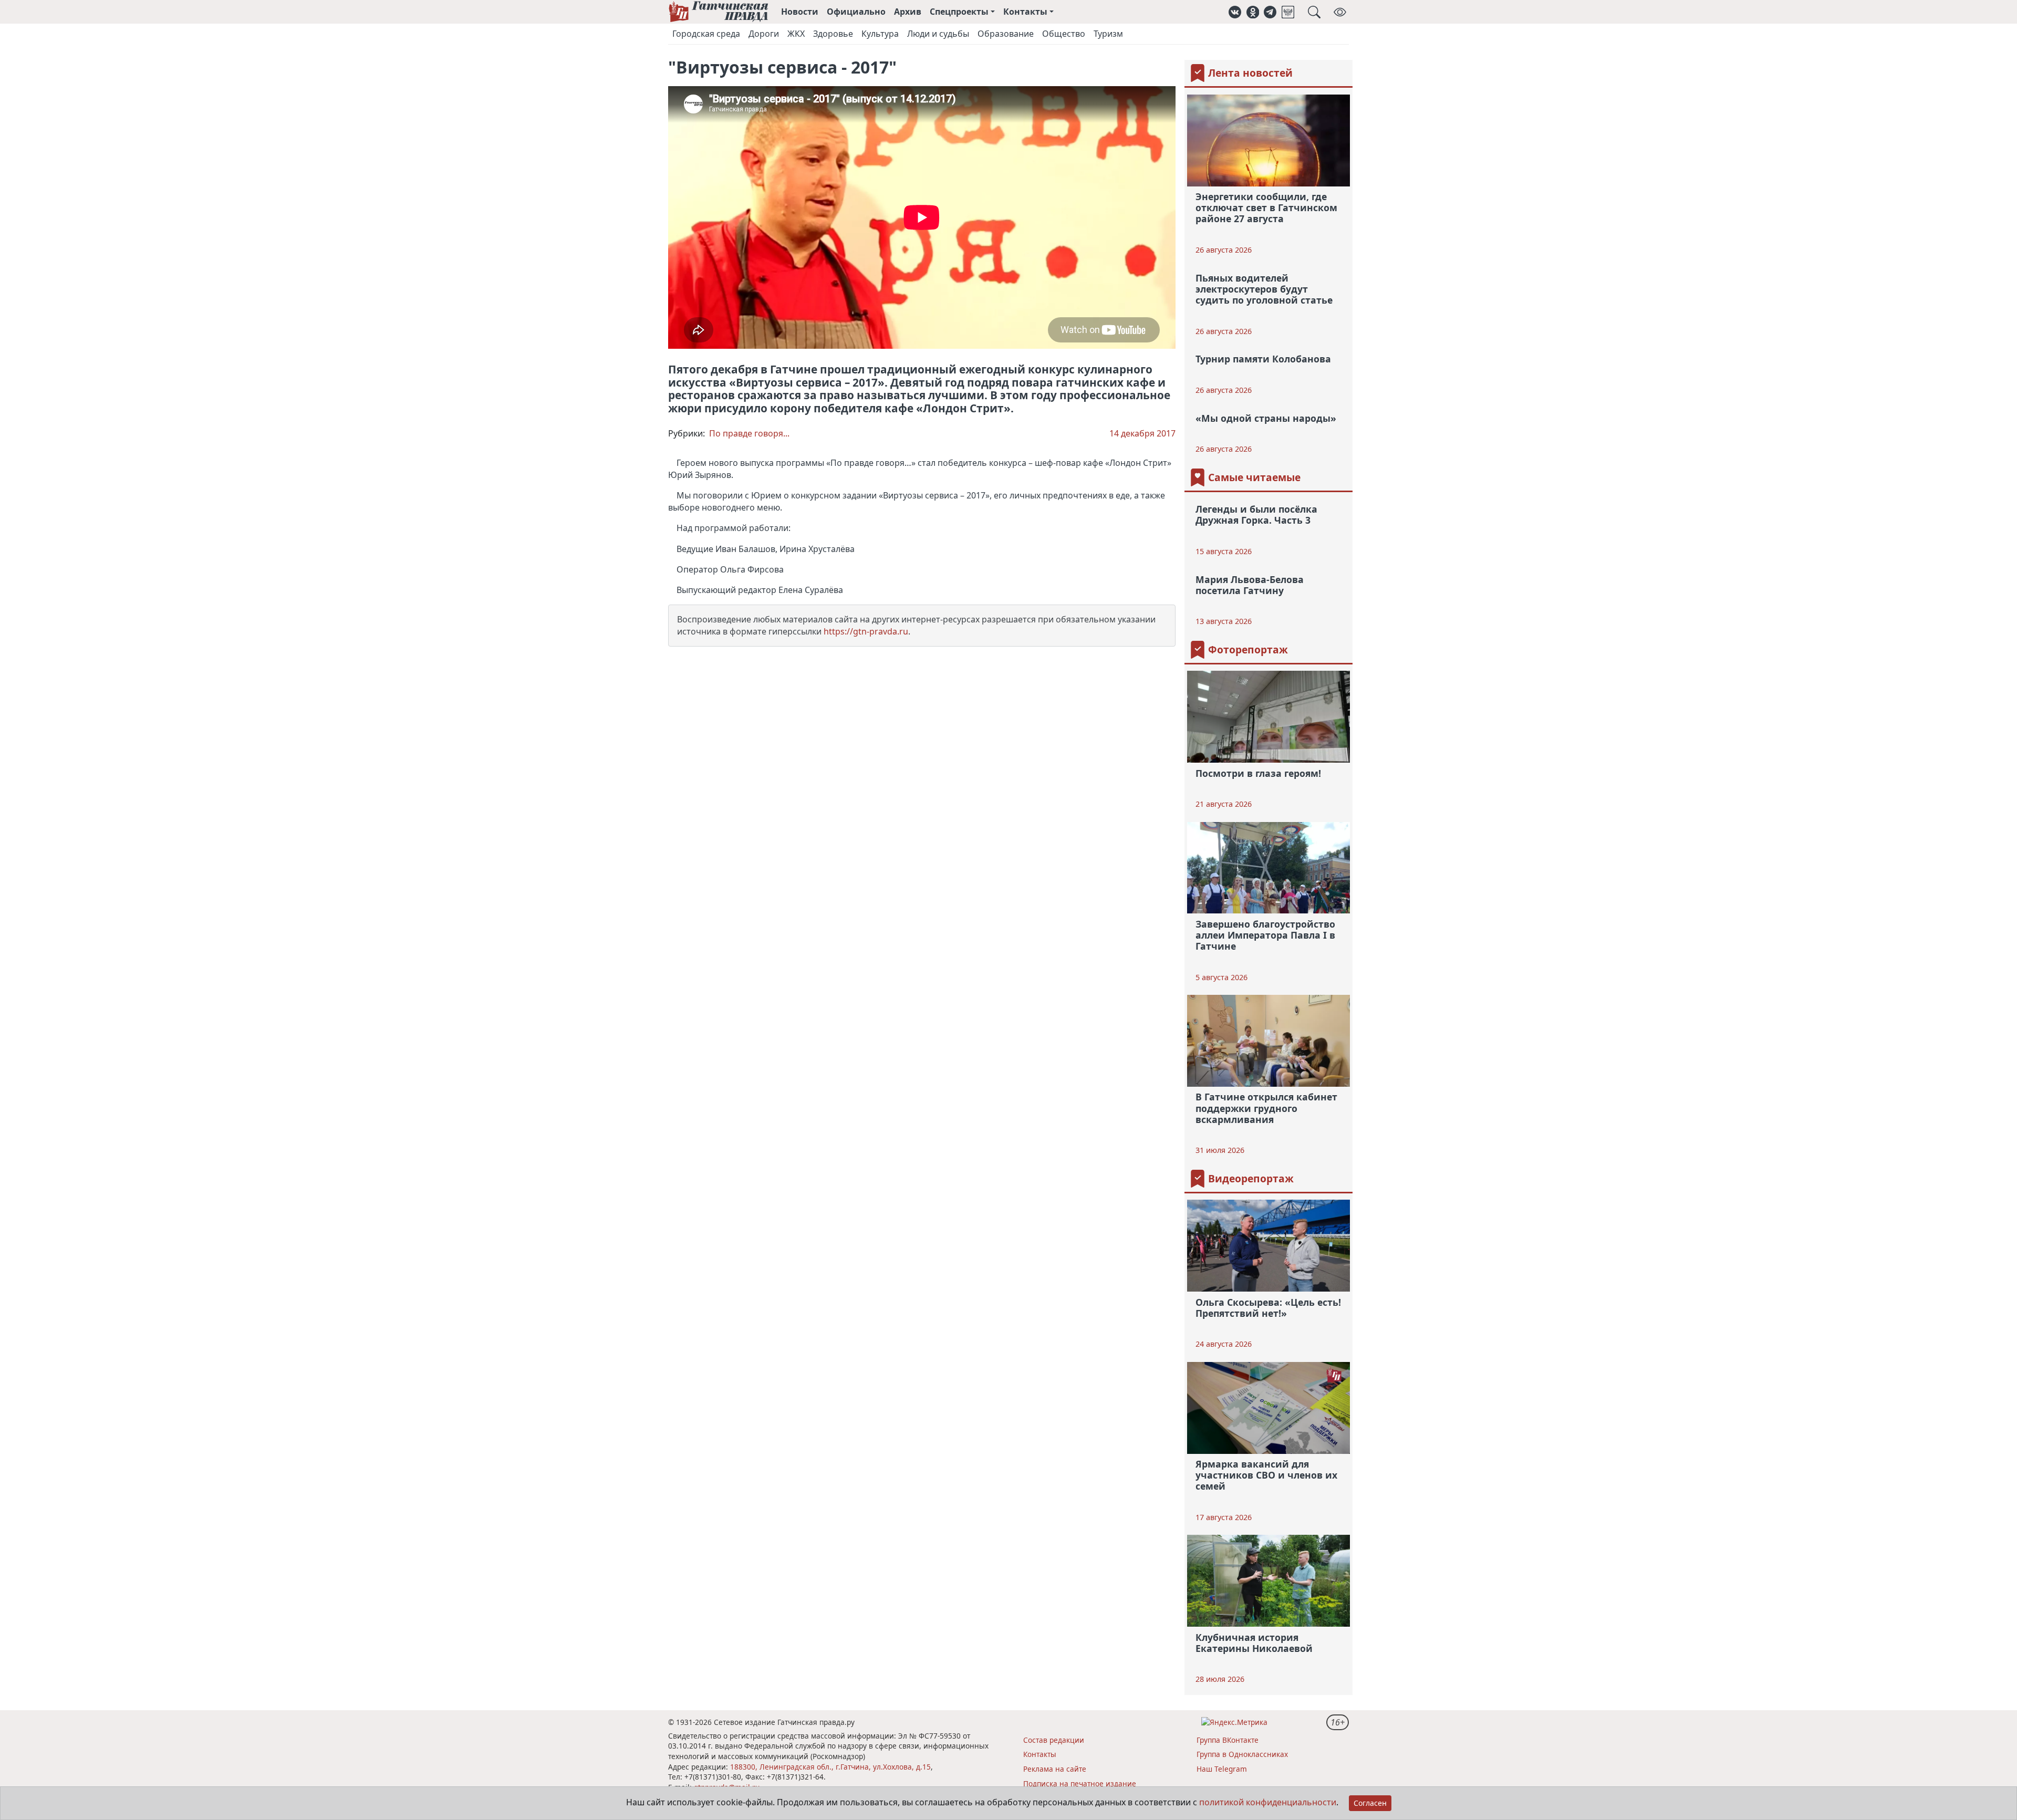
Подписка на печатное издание (1080, 1783)
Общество (1064, 34)
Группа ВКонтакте (1228, 1740)
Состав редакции (1054, 1740)
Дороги (764, 34)
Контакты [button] (1025, 12)
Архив (908, 12)
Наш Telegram (1222, 1769)
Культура (880, 34)
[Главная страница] (718, 12)
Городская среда (706, 34)
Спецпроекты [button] (959, 12)
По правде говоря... (749, 433)
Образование (1006, 34)
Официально (856, 12)
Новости (800, 12)
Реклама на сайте (1055, 1769)
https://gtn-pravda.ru (866, 631)
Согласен (1370, 1803)
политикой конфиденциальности (1268, 1802)
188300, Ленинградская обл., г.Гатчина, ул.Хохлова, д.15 (830, 1767)
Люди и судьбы (938, 34)
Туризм (1108, 34)
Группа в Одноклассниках (1242, 1754)
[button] (1235, 12)
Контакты (1040, 1754)
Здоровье (833, 34)
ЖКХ (796, 34)
